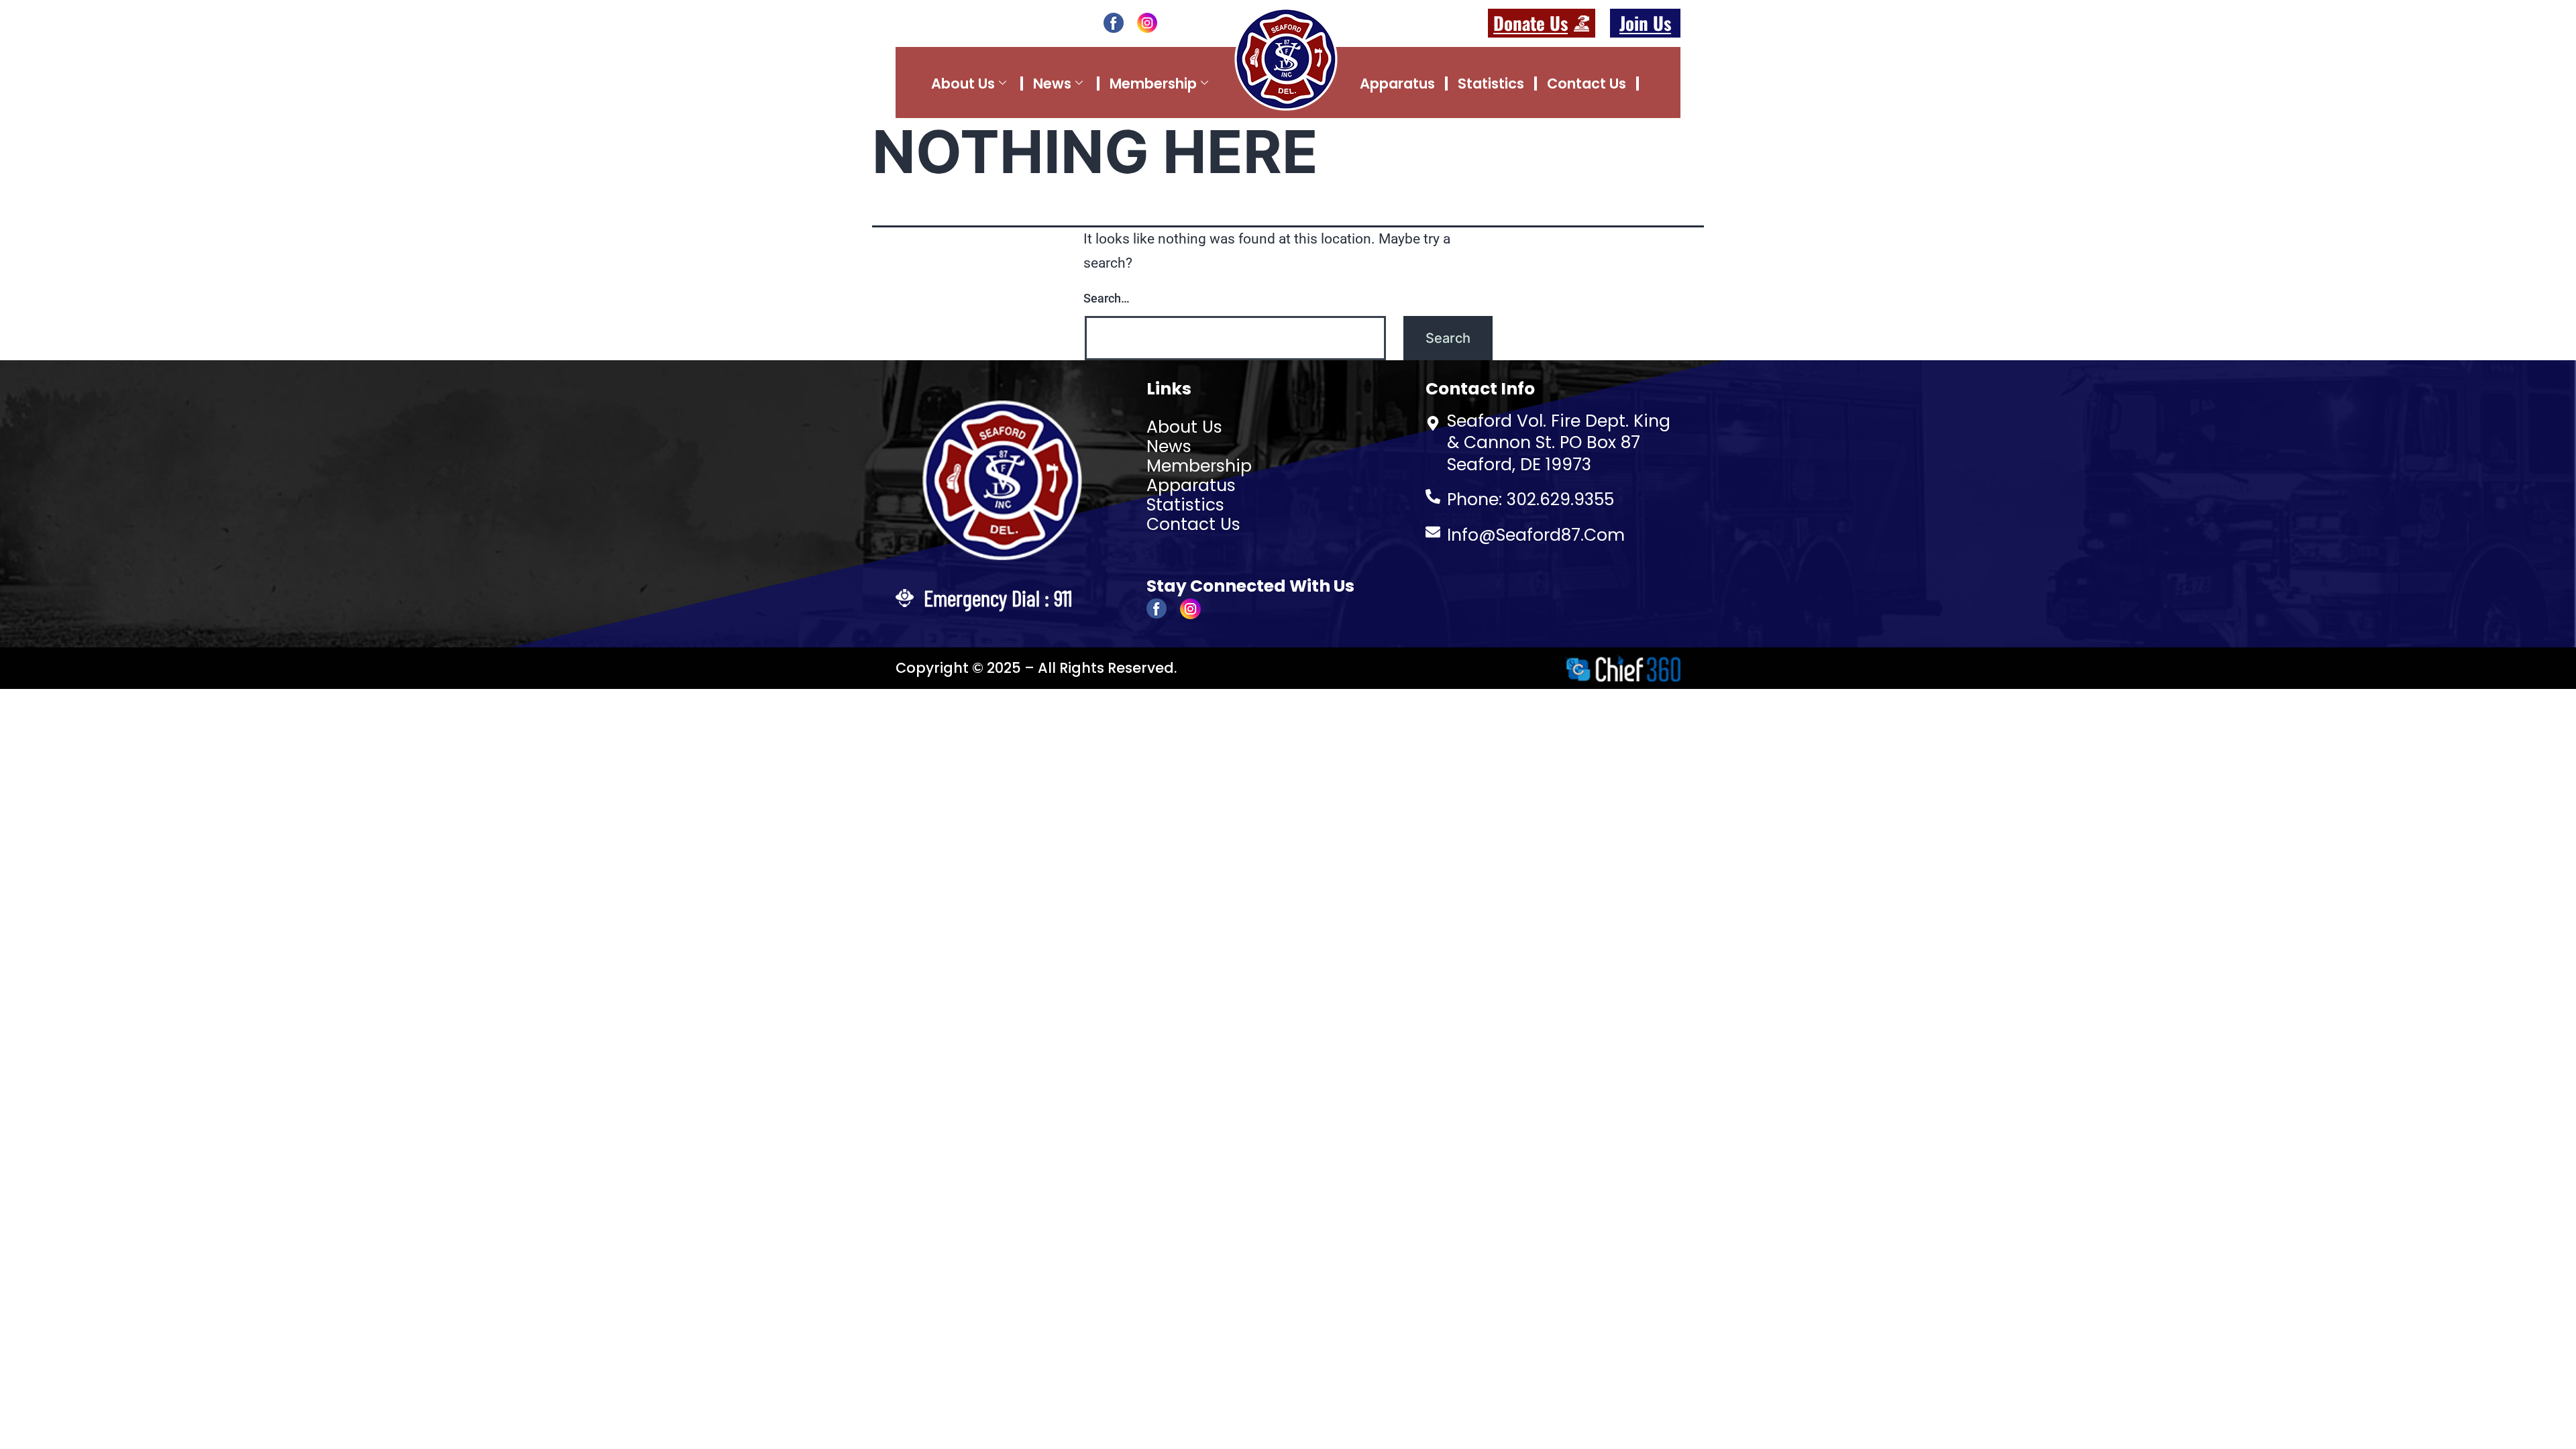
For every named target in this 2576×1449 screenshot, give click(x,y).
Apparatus (1397, 84)
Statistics (1491, 84)
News (1052, 84)
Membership (1153, 84)
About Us (963, 84)
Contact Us (1587, 84)
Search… (1107, 298)
